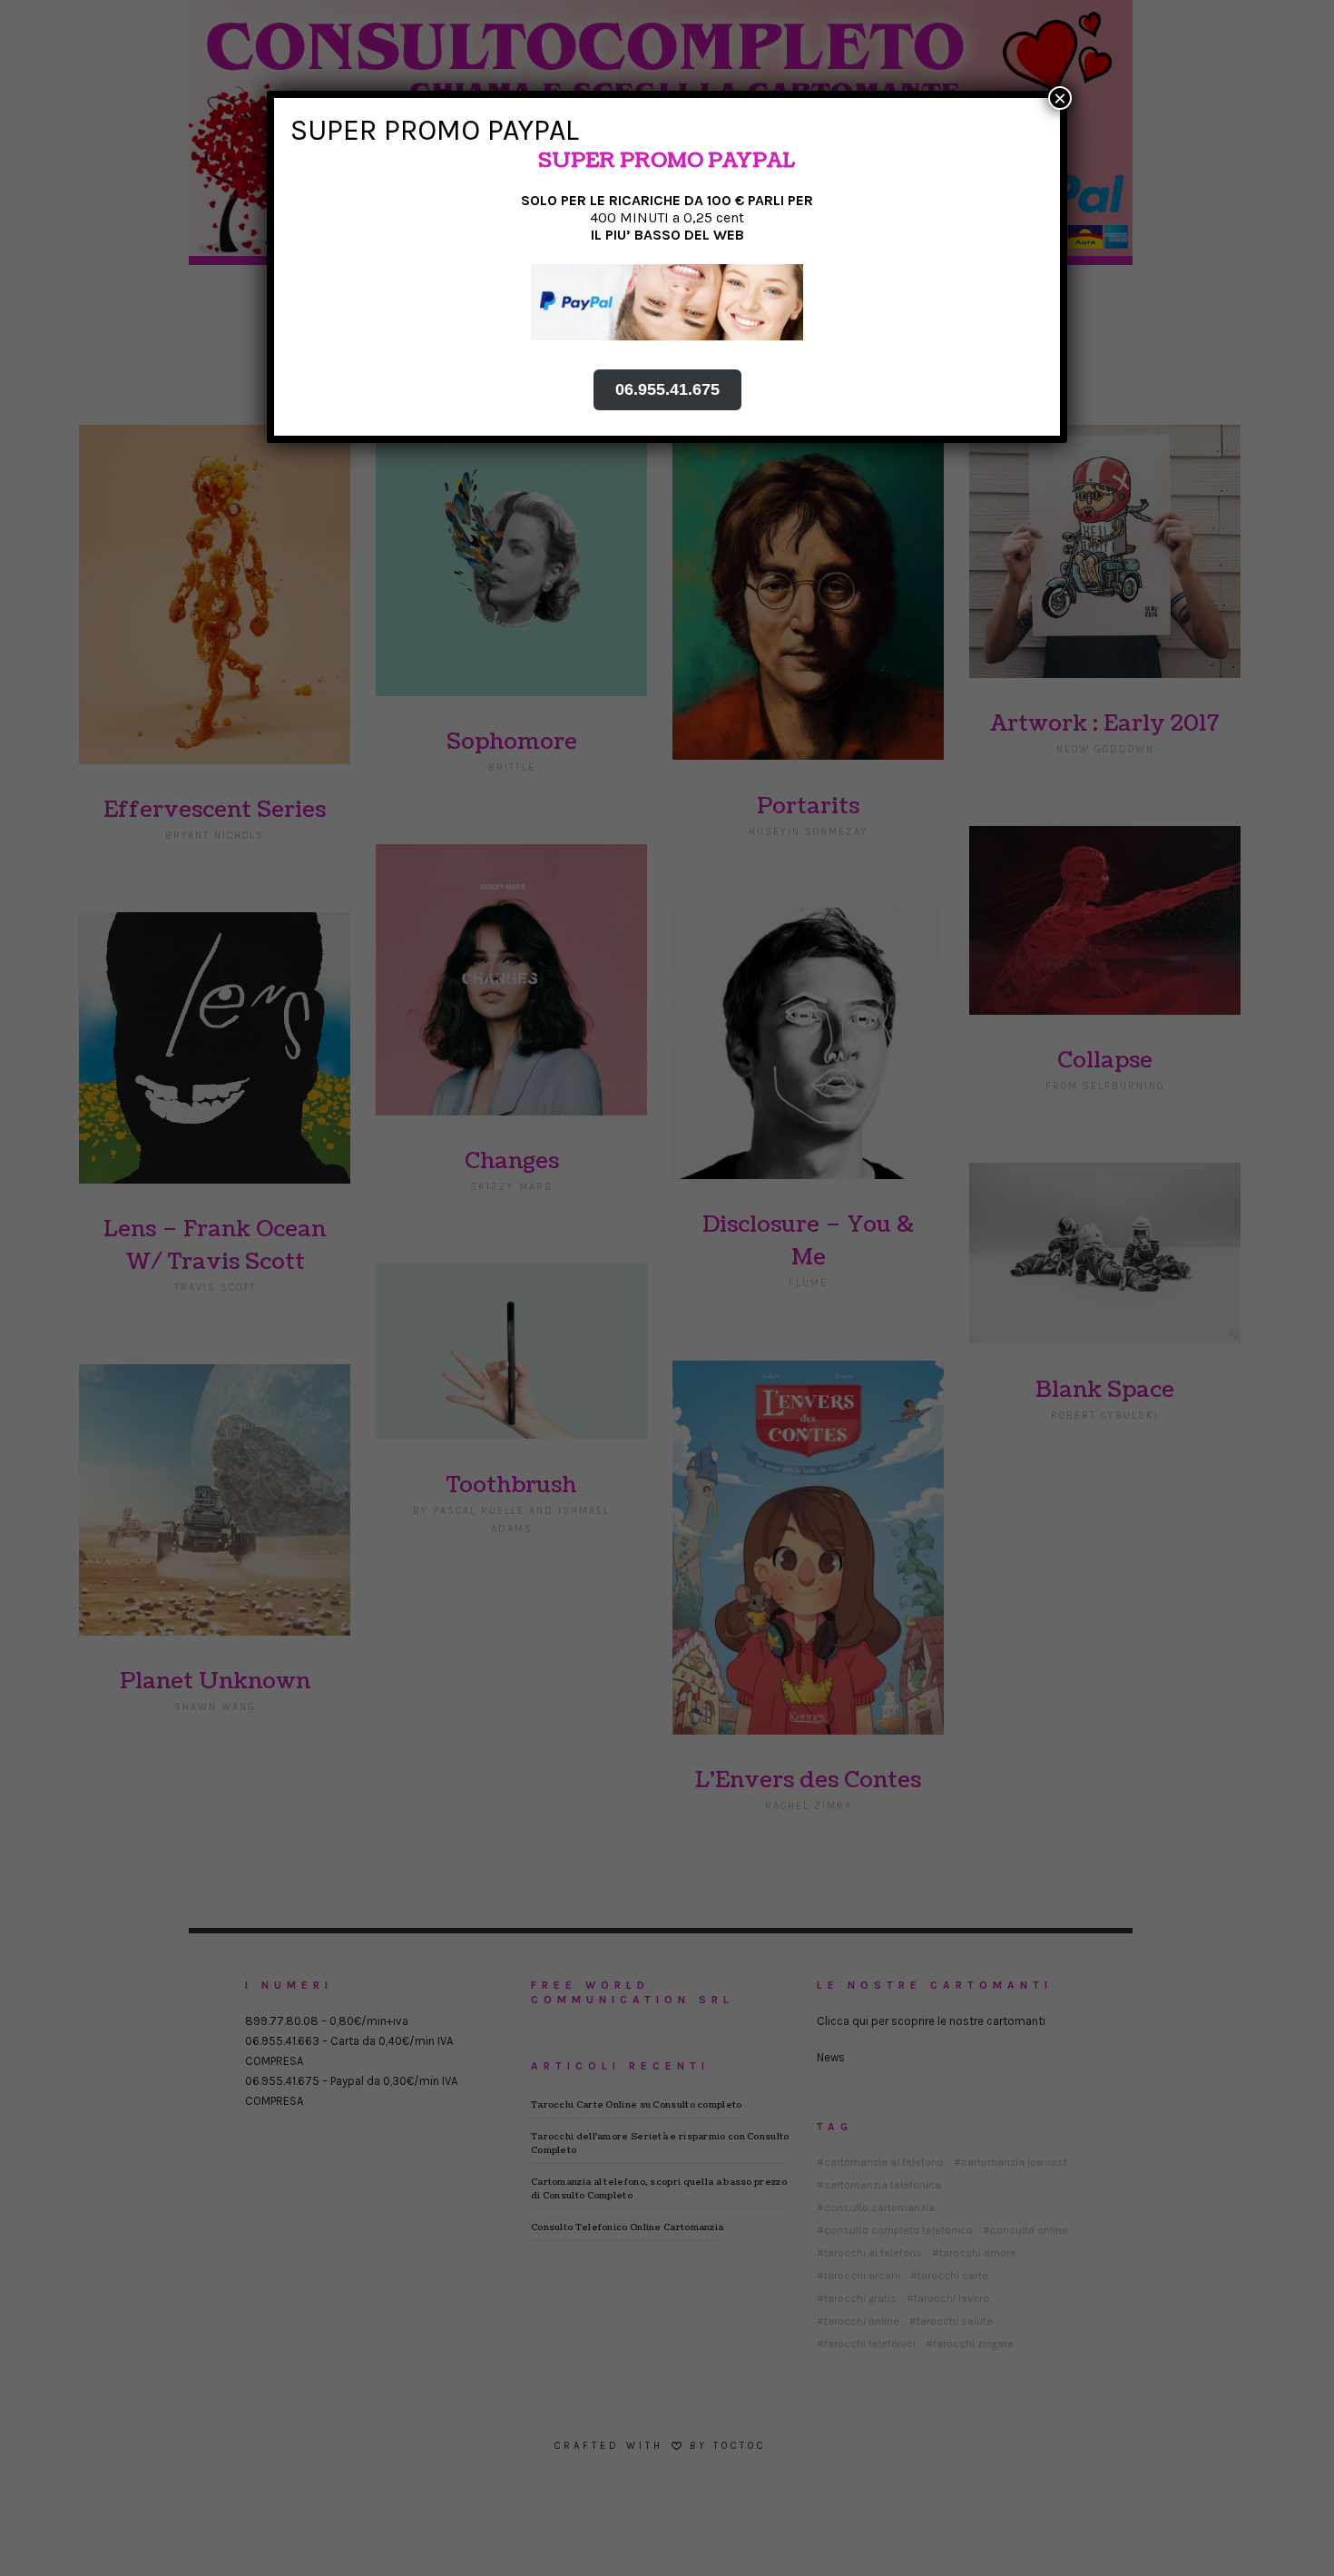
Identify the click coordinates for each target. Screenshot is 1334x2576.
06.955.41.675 (667, 389)
